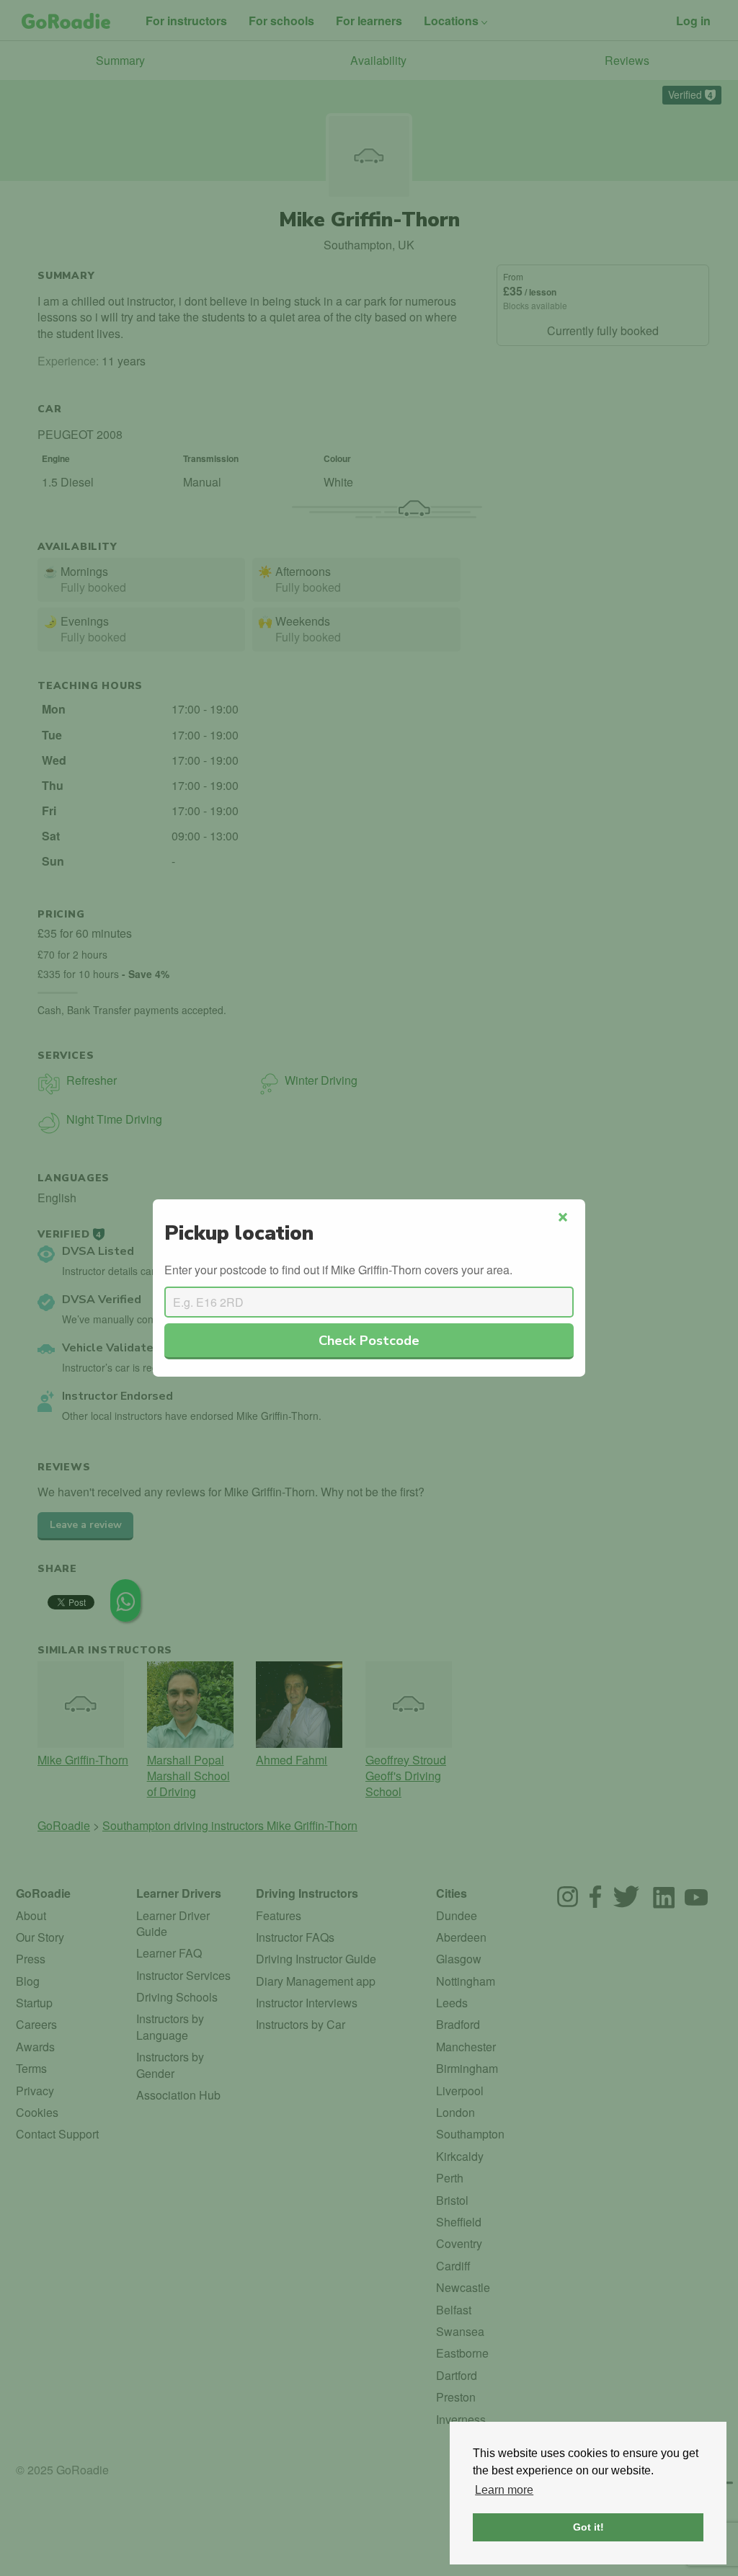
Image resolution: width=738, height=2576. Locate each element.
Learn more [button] (504, 2490)
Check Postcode (369, 1340)
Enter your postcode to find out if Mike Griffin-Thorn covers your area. (338, 1270)
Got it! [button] (588, 2527)
